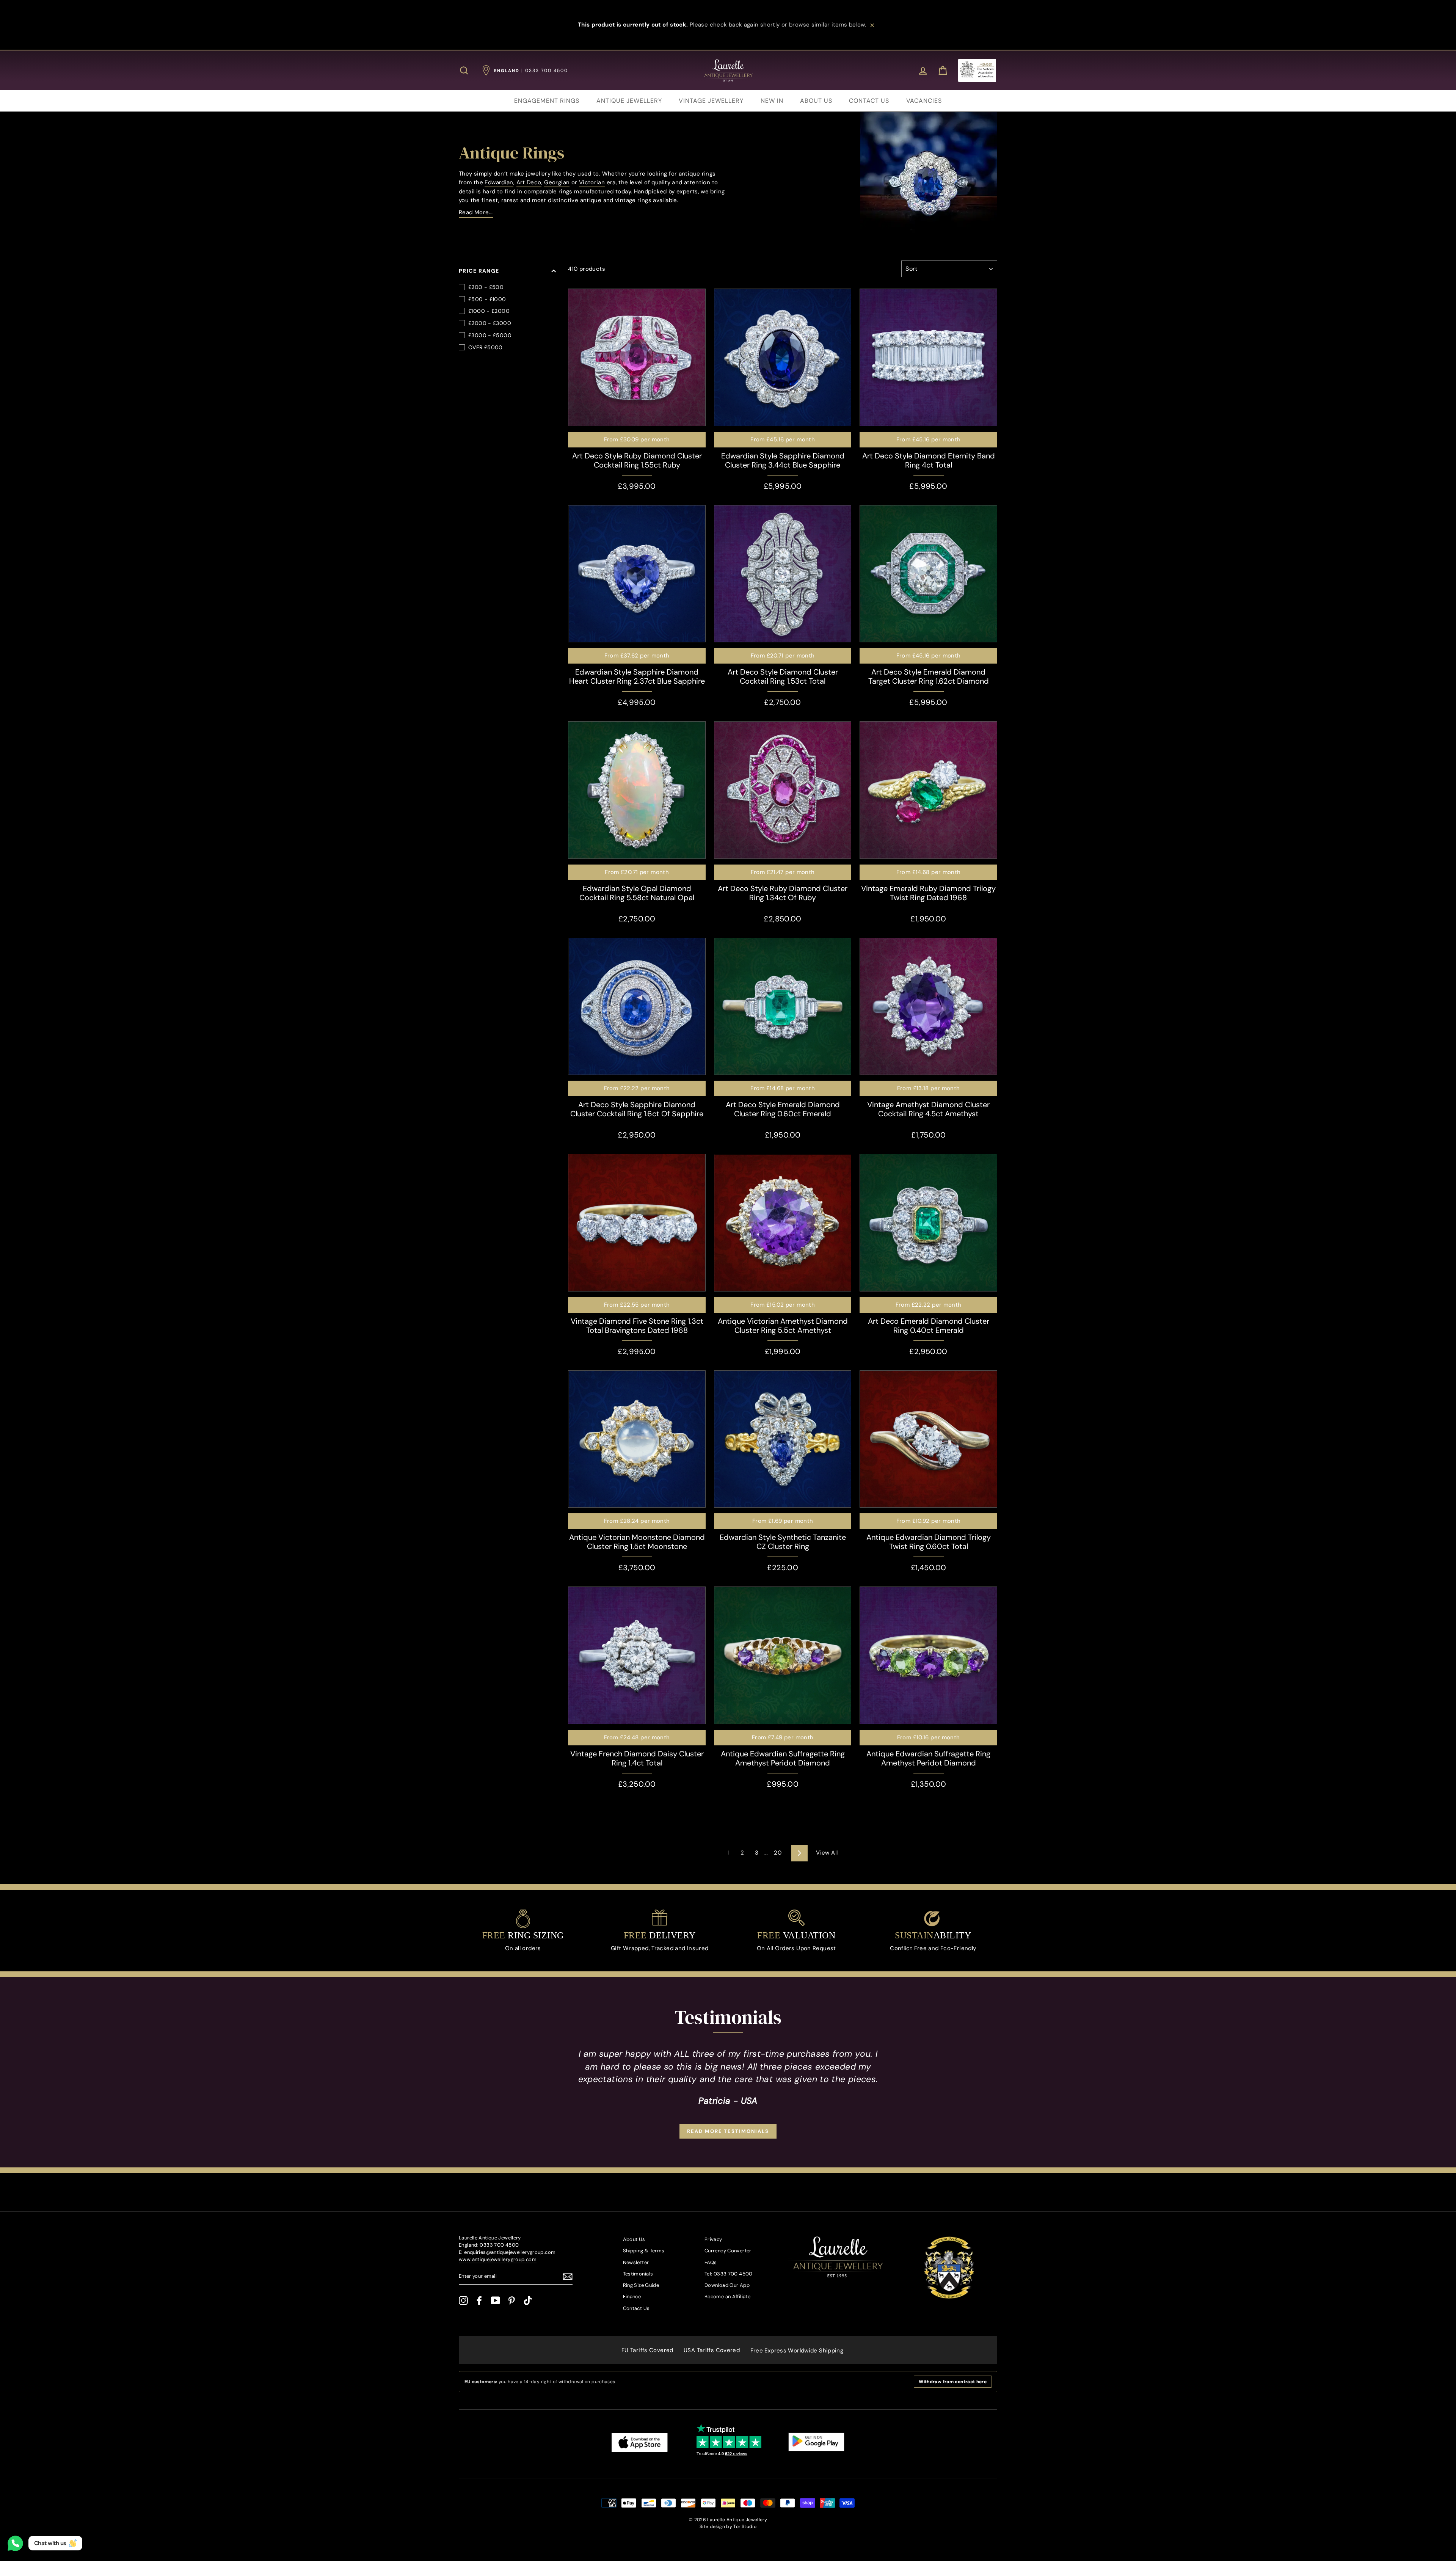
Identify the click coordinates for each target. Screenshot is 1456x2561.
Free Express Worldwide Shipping (797, 2351)
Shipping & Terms (644, 2251)
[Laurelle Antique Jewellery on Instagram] (463, 2301)
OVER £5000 (486, 347)
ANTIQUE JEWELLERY (629, 101)
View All (827, 1853)
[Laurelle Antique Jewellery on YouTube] (496, 2301)
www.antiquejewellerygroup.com (498, 2259)
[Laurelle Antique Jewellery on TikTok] (528, 2301)
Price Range (479, 271)
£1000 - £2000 (489, 311)
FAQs (711, 2262)
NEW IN (772, 101)
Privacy (713, 2239)
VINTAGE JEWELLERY (711, 101)
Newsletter (636, 2262)
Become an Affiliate (727, 2297)
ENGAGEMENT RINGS (547, 101)
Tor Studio (745, 2526)
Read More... (476, 212)
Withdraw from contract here (953, 2382)
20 (778, 1853)
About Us (634, 2239)
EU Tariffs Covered (647, 2350)
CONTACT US (869, 101)
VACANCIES (924, 101)
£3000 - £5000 (490, 335)
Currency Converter (728, 2251)
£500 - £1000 (487, 299)
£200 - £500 (486, 287)
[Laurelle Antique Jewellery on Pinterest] (511, 2301)
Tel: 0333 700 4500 (729, 2274)
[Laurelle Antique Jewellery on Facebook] (479, 2301)
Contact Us (636, 2308)
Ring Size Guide (641, 2285)
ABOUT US (816, 101)
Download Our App (727, 2285)
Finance (632, 2297)
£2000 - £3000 (490, 323)
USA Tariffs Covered (712, 2350)
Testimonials (638, 2274)
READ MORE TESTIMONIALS (728, 2131)
